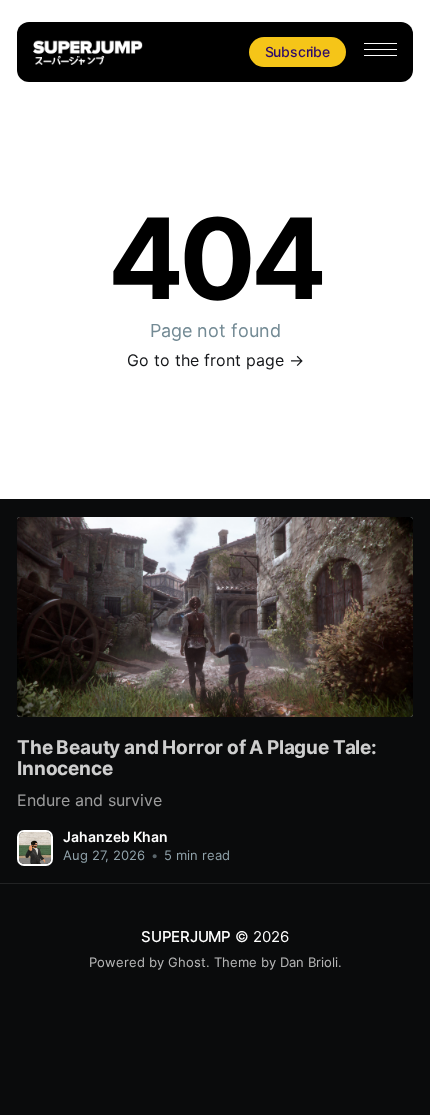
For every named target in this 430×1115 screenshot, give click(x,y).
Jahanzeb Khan (115, 836)
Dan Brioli (309, 962)
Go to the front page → (215, 360)
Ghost (187, 962)
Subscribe (297, 51)
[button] (380, 49)
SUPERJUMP (186, 936)
